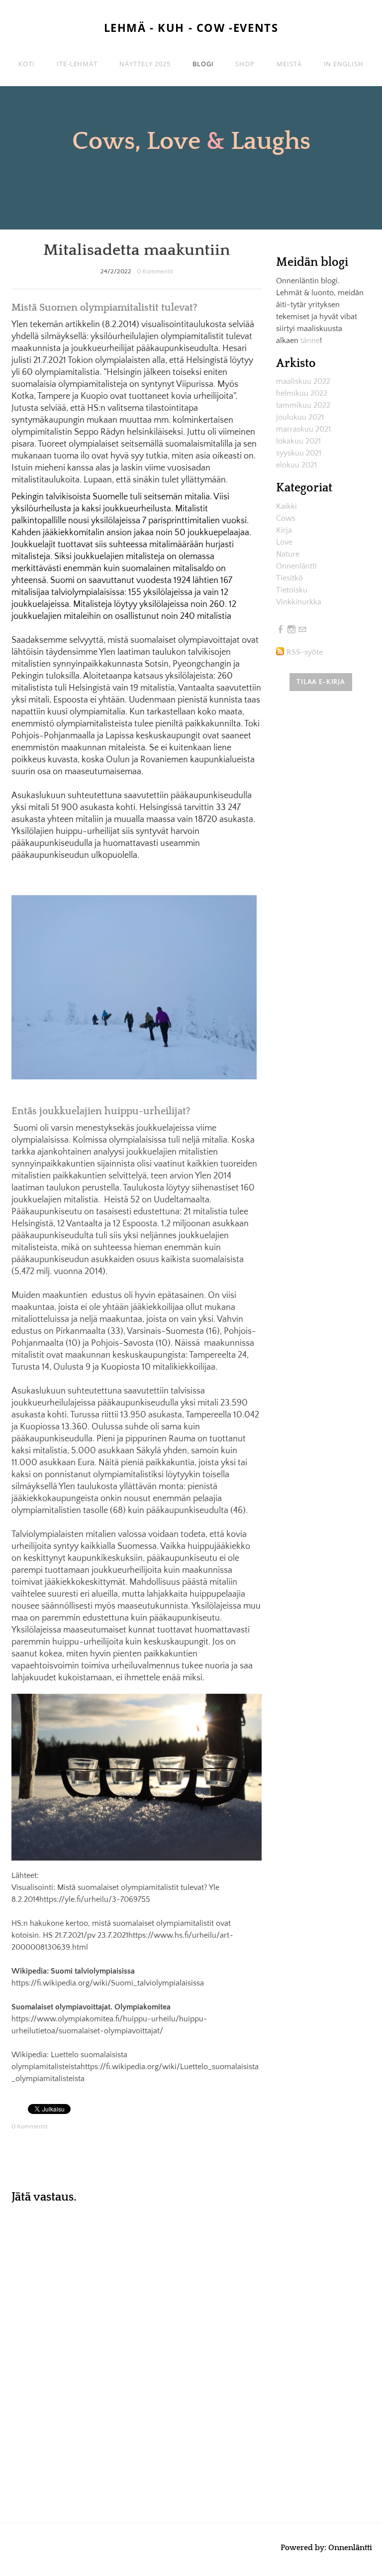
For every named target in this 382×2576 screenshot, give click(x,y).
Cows (286, 518)
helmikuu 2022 (302, 393)
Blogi (203, 64)
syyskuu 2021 (299, 453)
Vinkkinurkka (299, 602)
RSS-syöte (305, 652)
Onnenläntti (296, 566)
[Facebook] (281, 630)
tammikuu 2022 (303, 405)
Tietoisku (292, 590)
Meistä (289, 64)
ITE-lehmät (77, 64)
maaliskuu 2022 (303, 381)
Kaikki (286, 506)
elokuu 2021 (296, 465)
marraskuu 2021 (303, 429)
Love (284, 542)
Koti (27, 64)
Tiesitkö (289, 578)
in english (344, 64)
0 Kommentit (155, 271)
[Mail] (302, 630)
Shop (245, 64)
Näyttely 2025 (145, 64)
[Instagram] (291, 630)
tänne (310, 341)
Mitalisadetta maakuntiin (137, 250)
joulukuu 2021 (300, 417)
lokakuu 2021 (298, 441)
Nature (288, 554)
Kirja (284, 530)
